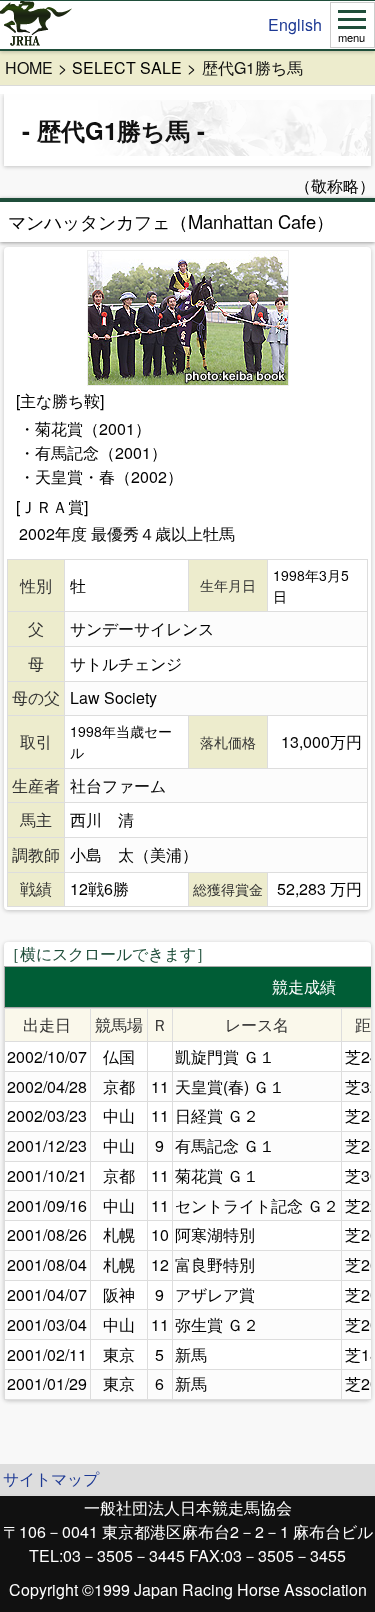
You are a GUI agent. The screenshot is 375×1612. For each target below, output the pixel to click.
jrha (36, 25)
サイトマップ (51, 1478)
